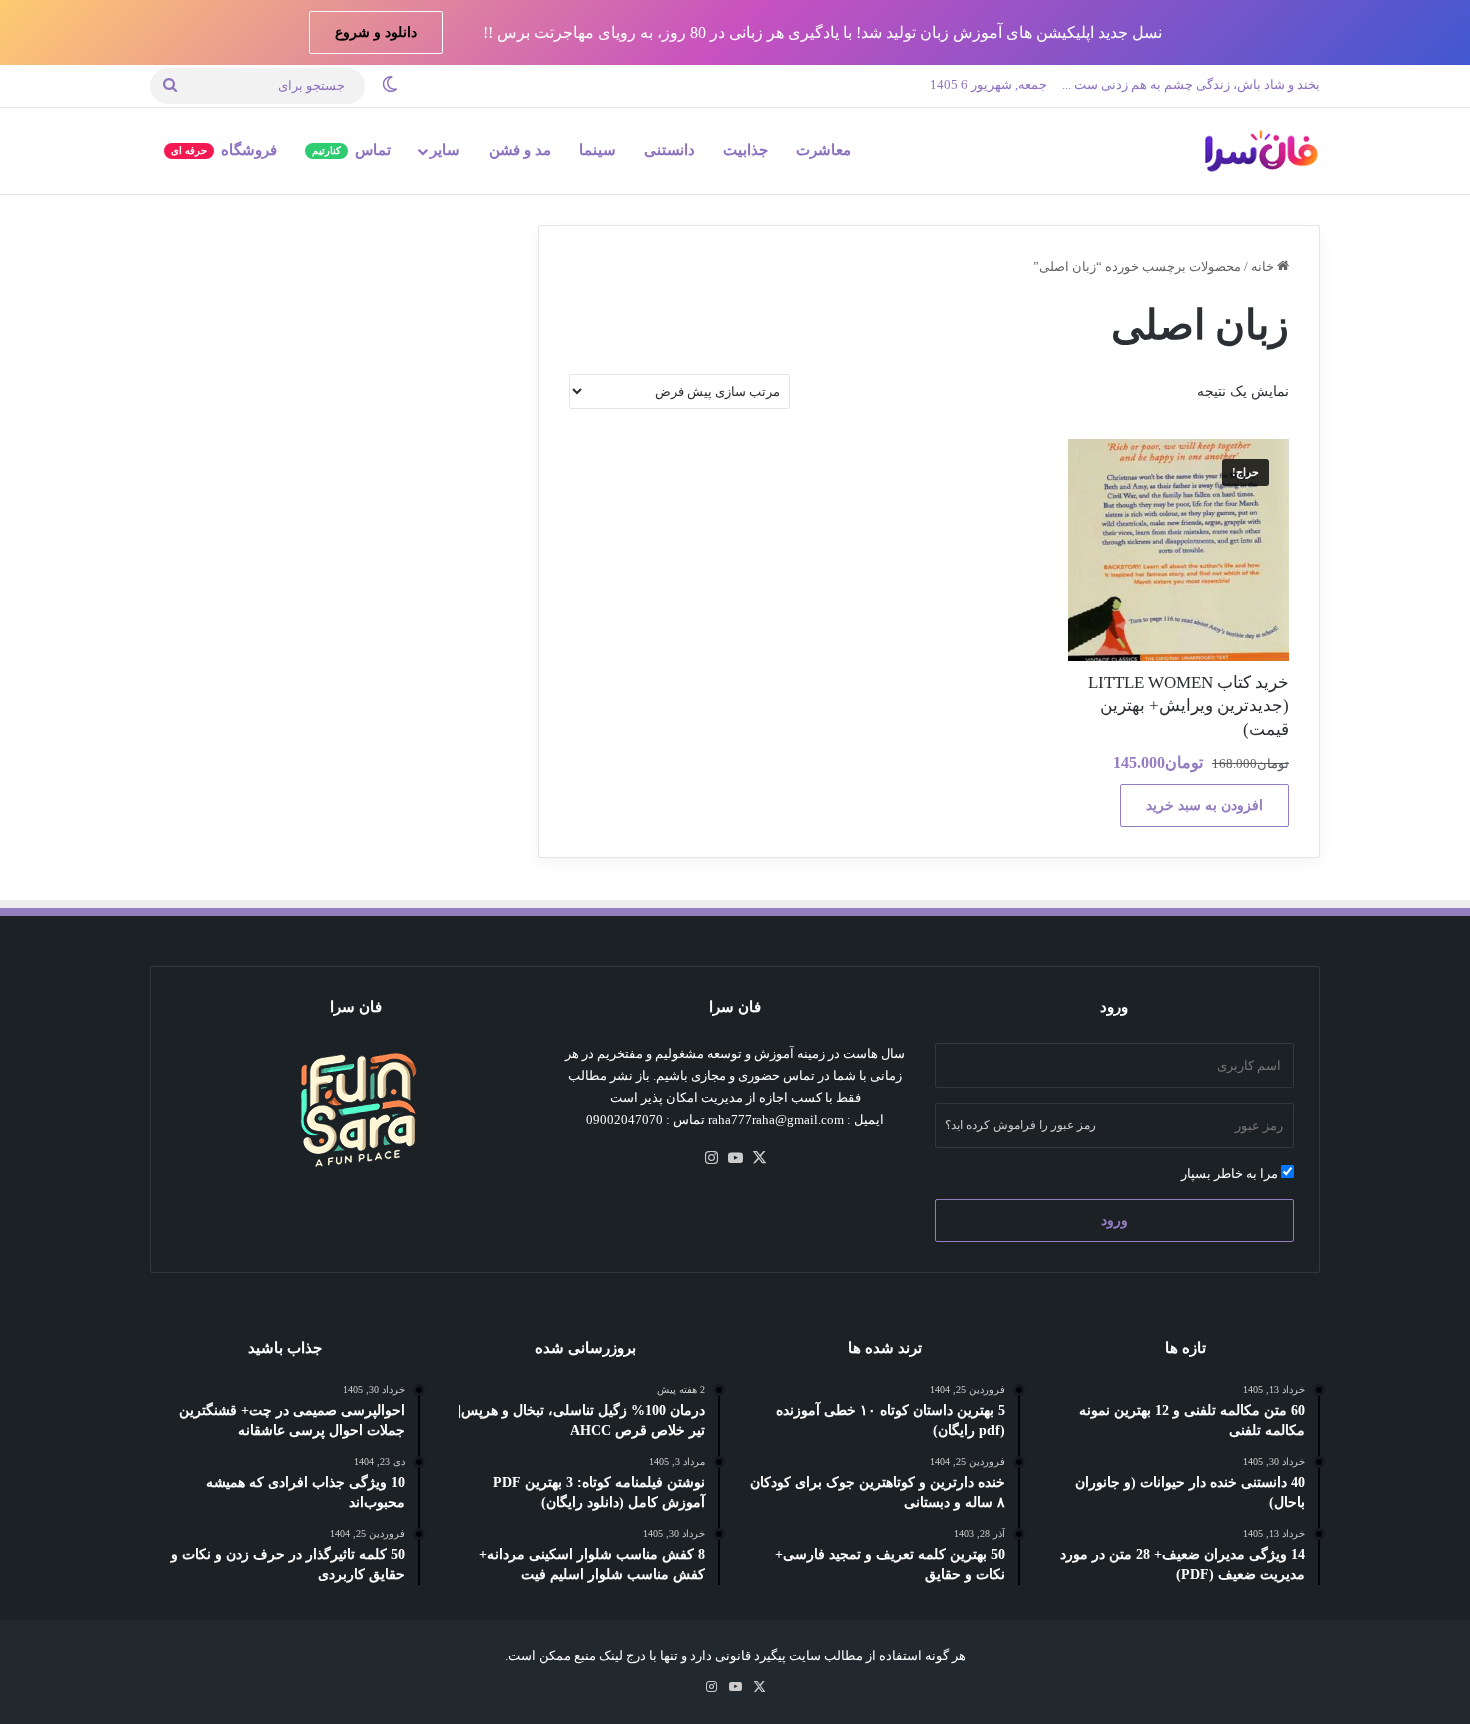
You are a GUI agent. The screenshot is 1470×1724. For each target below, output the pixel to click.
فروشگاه (224, 150)
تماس (351, 150)
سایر (445, 150)
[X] (759, 1158)
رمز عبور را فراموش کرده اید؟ (1020, 1125)
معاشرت (823, 150)
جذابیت (745, 150)
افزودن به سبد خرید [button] (1204, 805)
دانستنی (669, 150)
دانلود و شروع (376, 32)
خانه (1262, 266)
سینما (597, 150)
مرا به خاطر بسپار (1231, 1173)
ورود (1114, 1220)
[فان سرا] (1260, 150)
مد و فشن (520, 150)
